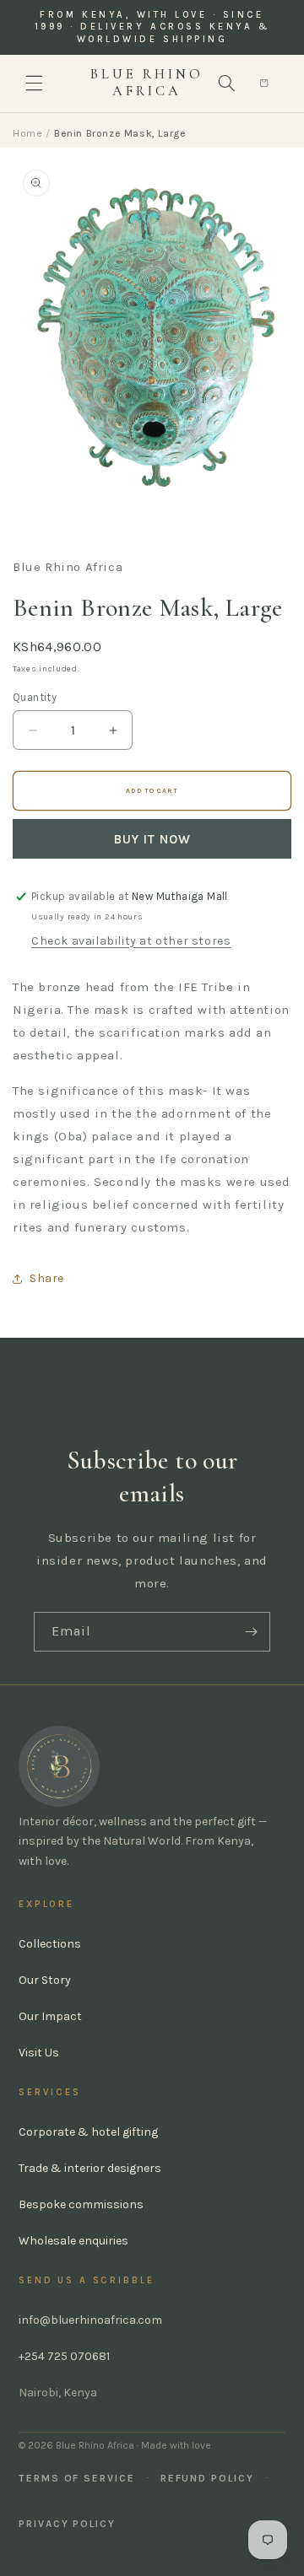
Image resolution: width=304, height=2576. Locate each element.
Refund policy (207, 2478)
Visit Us (39, 2053)
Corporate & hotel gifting (88, 2132)
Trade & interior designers (90, 2168)
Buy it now (152, 839)
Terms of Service (77, 2478)
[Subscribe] (251, 1632)
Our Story (45, 1980)
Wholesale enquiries (73, 2241)
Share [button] (47, 1278)
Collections (50, 1944)
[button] (34, 84)
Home (27, 133)
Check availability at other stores (131, 941)
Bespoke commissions (81, 2204)
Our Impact (50, 2016)
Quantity (35, 697)
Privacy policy (67, 2524)
